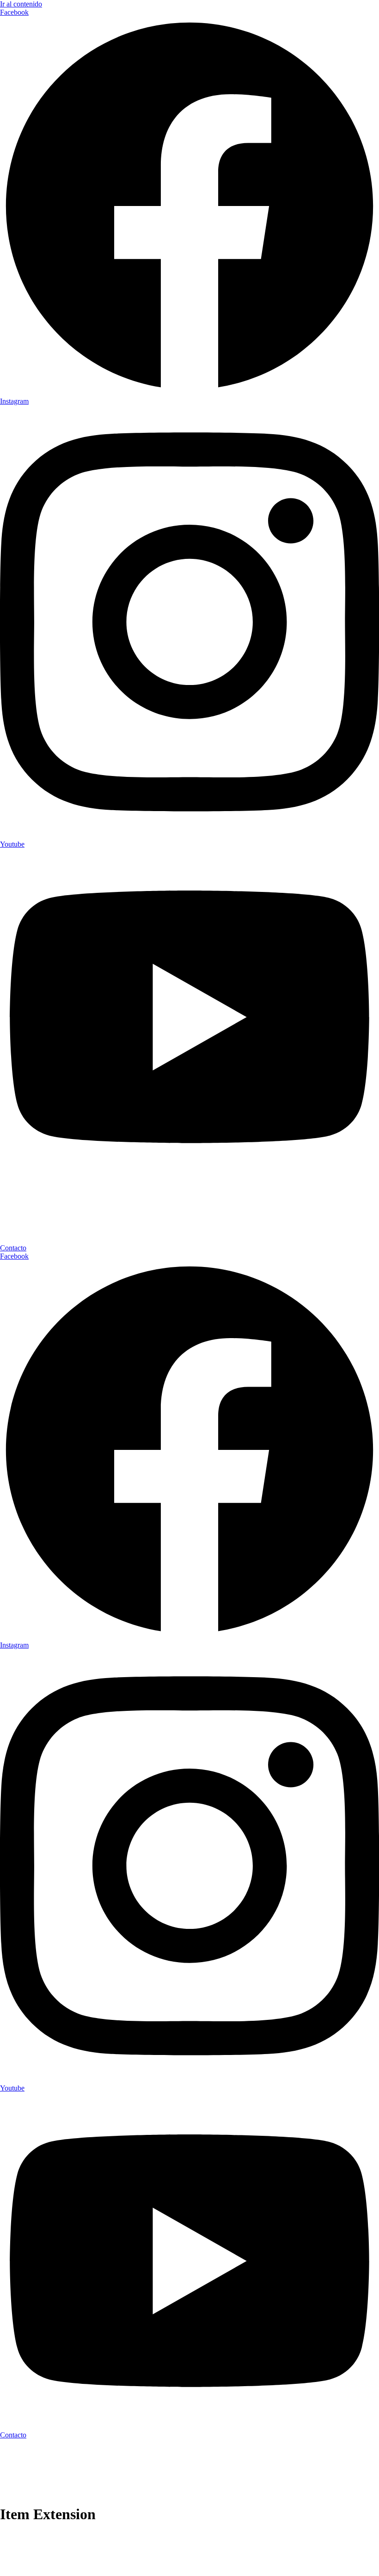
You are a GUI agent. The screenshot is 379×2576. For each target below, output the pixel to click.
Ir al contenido (21, 4)
